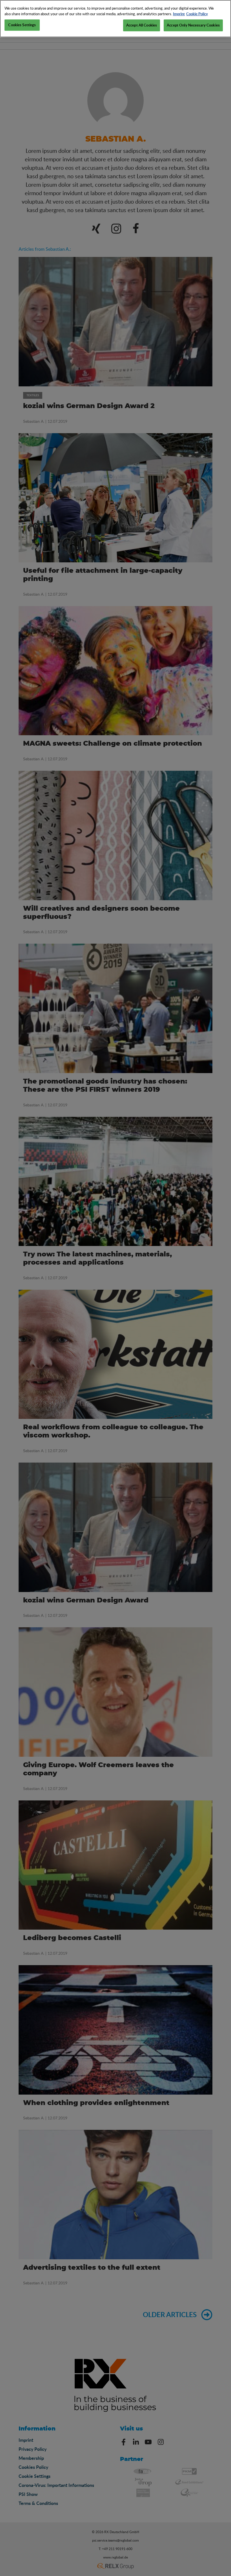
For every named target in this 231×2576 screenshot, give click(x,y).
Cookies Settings (22, 25)
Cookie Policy (197, 14)
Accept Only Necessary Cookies (193, 25)
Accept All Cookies (142, 25)
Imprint (179, 14)
